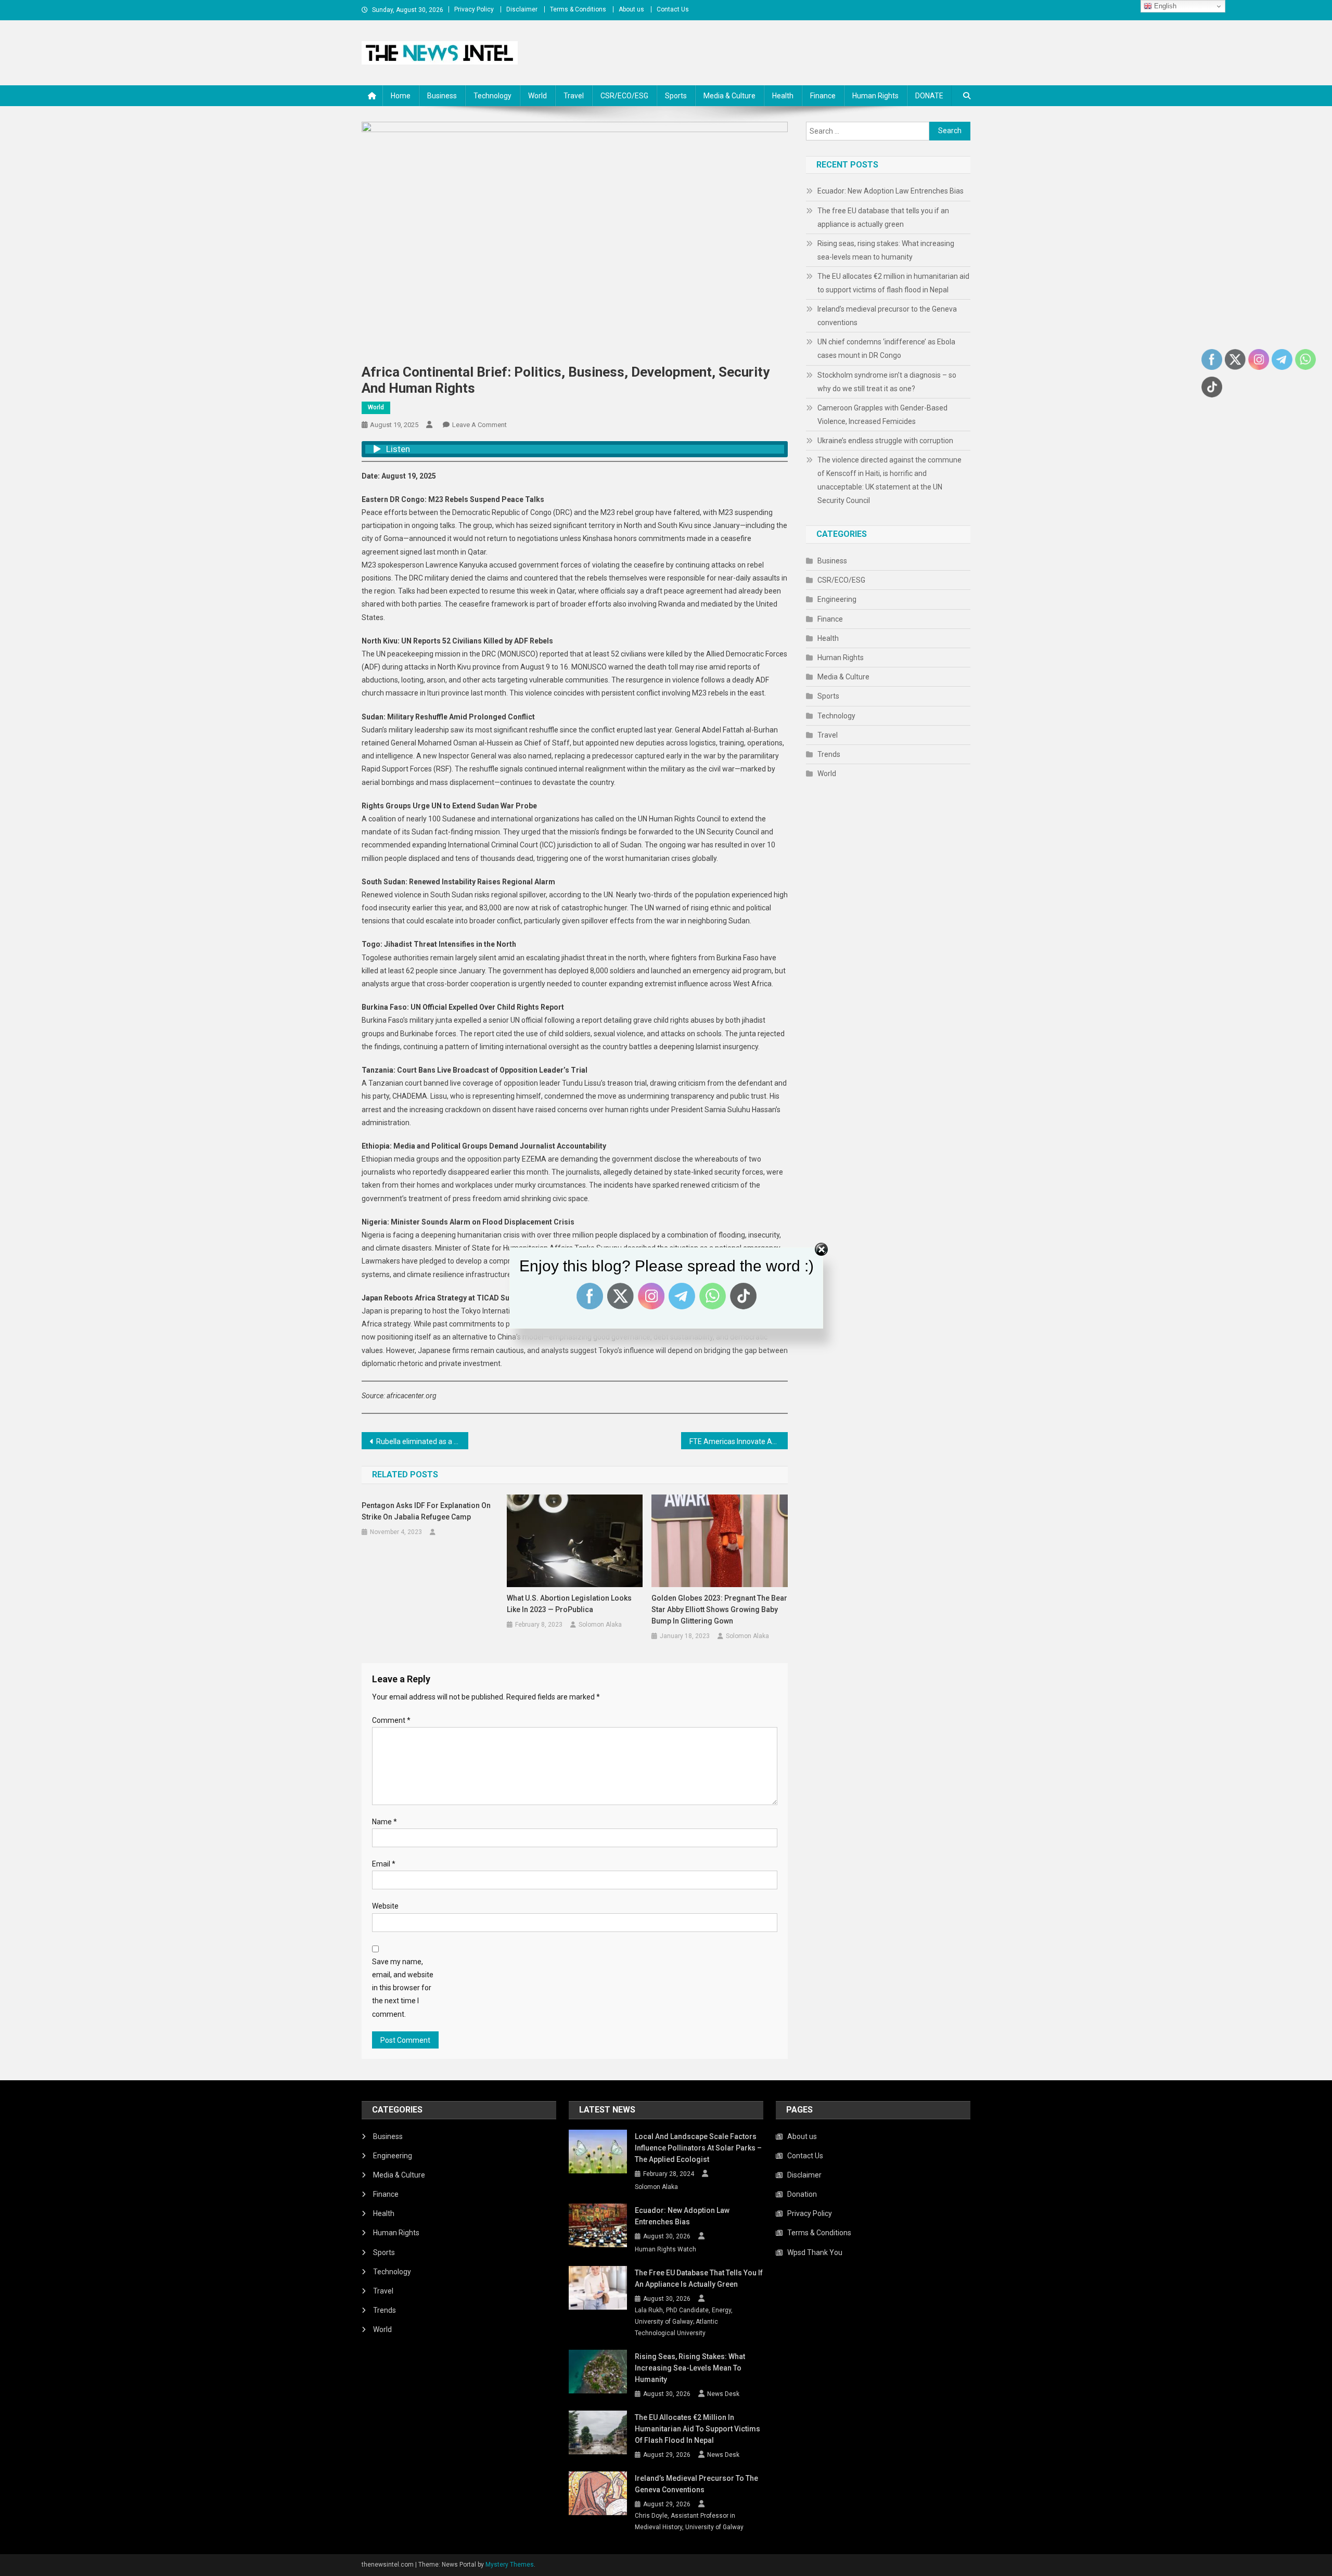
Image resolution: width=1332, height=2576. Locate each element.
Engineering (837, 599)
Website (385, 1906)
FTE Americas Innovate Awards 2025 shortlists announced (739, 1441)
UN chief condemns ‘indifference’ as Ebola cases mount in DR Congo (886, 349)
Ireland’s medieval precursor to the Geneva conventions (887, 316)
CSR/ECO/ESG (624, 96)
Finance (823, 96)
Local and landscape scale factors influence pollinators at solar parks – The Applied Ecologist (698, 2148)
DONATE (929, 96)
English (1164, 6)
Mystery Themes (510, 2565)
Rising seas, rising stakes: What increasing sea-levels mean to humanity (886, 250)
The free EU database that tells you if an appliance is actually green (883, 217)
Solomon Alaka (600, 1625)
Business (442, 96)
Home (401, 96)
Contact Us (673, 9)
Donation (802, 2194)
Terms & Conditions (578, 9)
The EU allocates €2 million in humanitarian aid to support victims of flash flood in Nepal (893, 283)
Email (384, 1864)
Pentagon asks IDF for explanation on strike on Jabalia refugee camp (426, 1511)
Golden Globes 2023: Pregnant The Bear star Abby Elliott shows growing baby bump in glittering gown (719, 1609)
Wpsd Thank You (815, 2252)
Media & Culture (729, 96)
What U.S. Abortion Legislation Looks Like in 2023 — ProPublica (569, 1604)
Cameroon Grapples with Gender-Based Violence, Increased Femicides (882, 415)
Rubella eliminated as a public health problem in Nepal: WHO (422, 1441)
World (537, 96)
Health (783, 96)
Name (385, 1822)
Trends (829, 754)
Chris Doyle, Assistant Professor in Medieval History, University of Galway (689, 2521)
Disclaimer (522, 9)
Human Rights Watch (665, 2249)
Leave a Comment (479, 425)
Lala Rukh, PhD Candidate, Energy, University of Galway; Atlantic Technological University (684, 2321)
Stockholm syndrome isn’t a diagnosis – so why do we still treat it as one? (887, 382)
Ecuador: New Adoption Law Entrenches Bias (891, 191)
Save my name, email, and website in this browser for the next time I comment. (403, 1988)
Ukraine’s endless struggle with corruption (885, 441)
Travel (574, 96)
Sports (676, 96)
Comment (391, 1720)
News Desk (723, 2394)
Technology (492, 96)
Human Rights (875, 96)
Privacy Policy (474, 9)
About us (631, 9)
